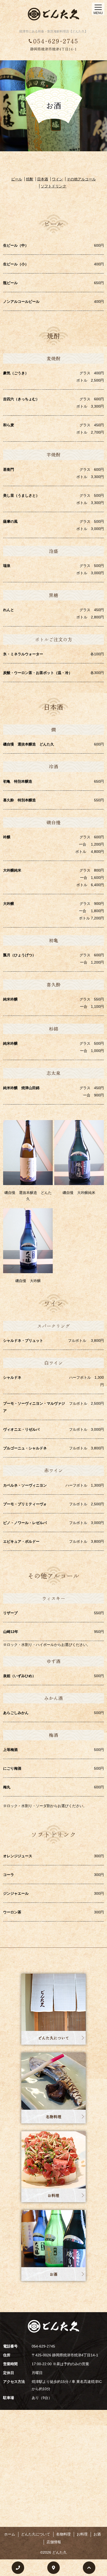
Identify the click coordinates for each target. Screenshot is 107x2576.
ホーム (10, 2534)
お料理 (53, 2196)
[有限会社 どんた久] (53, 14)
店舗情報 (54, 2542)
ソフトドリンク (53, 186)
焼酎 (30, 179)
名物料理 (53, 2117)
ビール (17, 179)
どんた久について (53, 2038)
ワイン (57, 179)
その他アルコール (81, 179)
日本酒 (43, 179)
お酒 (53, 2274)
